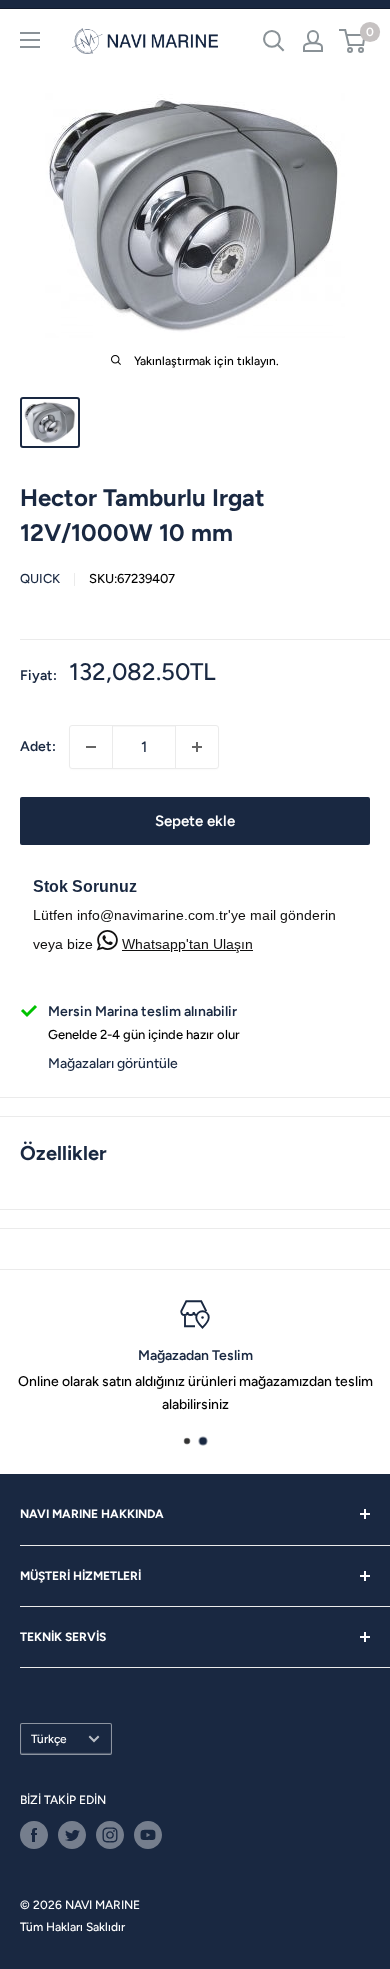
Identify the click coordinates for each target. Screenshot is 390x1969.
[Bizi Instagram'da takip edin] (110, 1835)
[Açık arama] (274, 41)
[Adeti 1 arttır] (197, 747)
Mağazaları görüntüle (113, 1063)
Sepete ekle (195, 821)
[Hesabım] (313, 41)
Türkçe (49, 1739)
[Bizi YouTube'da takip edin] (148, 1835)
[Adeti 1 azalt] (91, 747)
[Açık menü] (30, 40)
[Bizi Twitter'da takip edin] (72, 1835)
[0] (353, 41)
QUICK (40, 578)
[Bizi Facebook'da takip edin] (34, 1835)
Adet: (38, 746)
